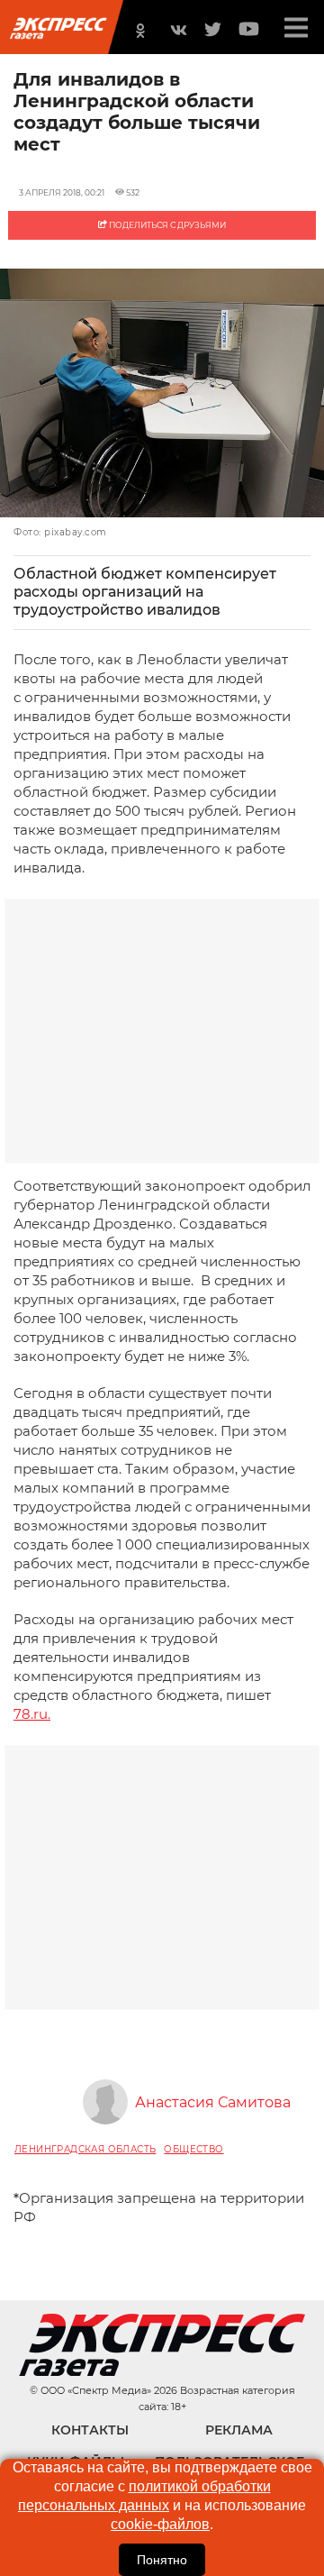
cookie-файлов (160, 2524)
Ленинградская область (85, 2149)
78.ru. (32, 1714)
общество (193, 2149)
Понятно (162, 2560)
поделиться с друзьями (166, 225)
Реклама (239, 2430)
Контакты (90, 2430)
